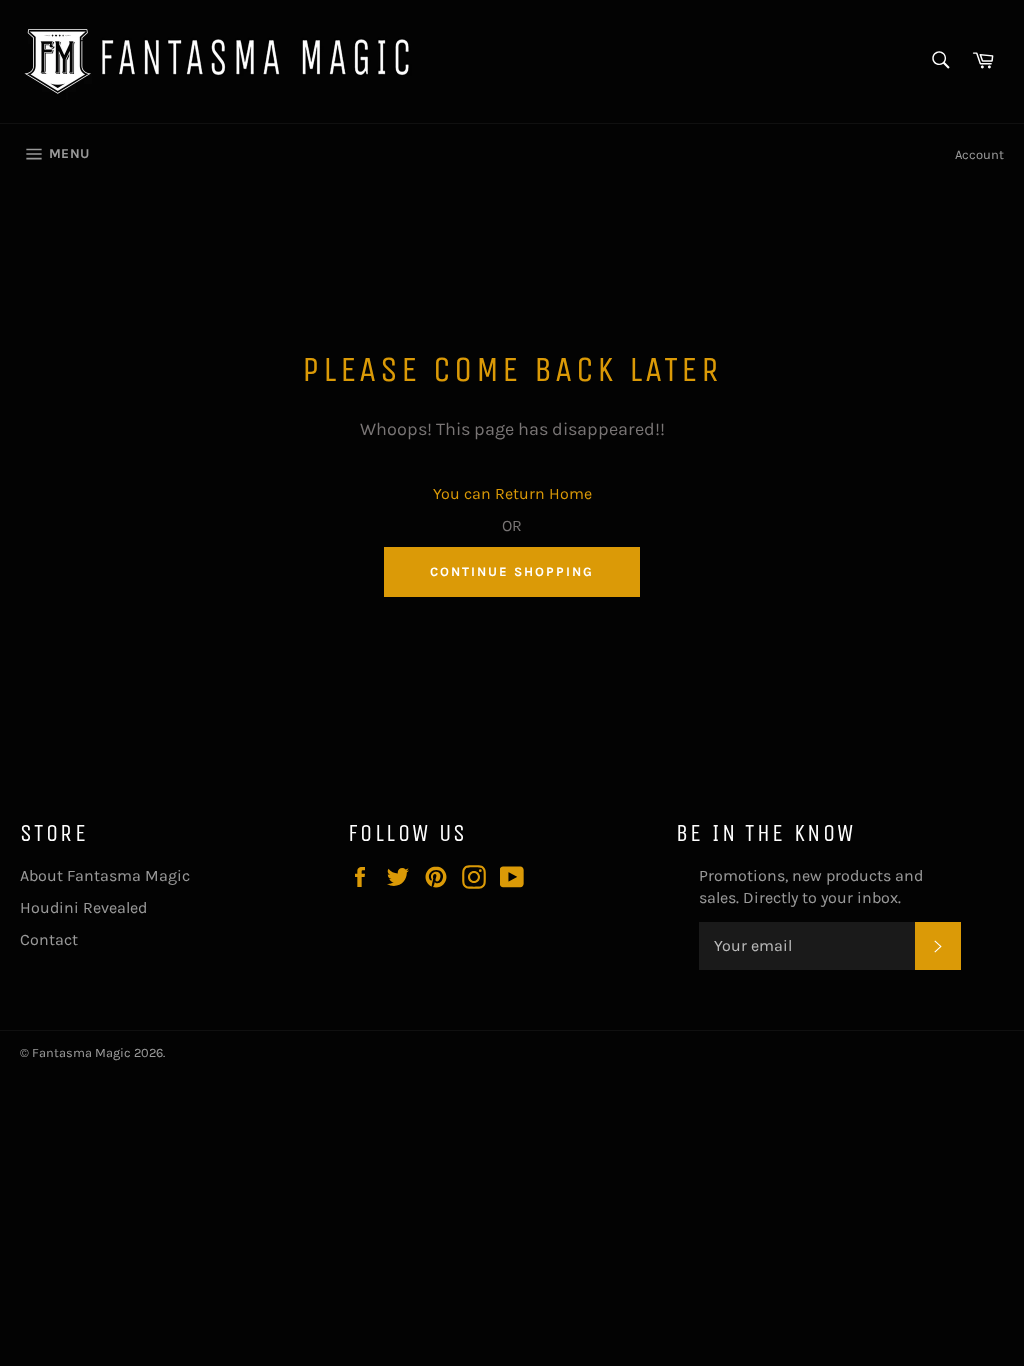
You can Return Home (512, 493)
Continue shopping (511, 571)
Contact (49, 939)
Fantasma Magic (81, 1052)
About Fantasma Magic (105, 875)
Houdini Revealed (83, 907)
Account (979, 154)
